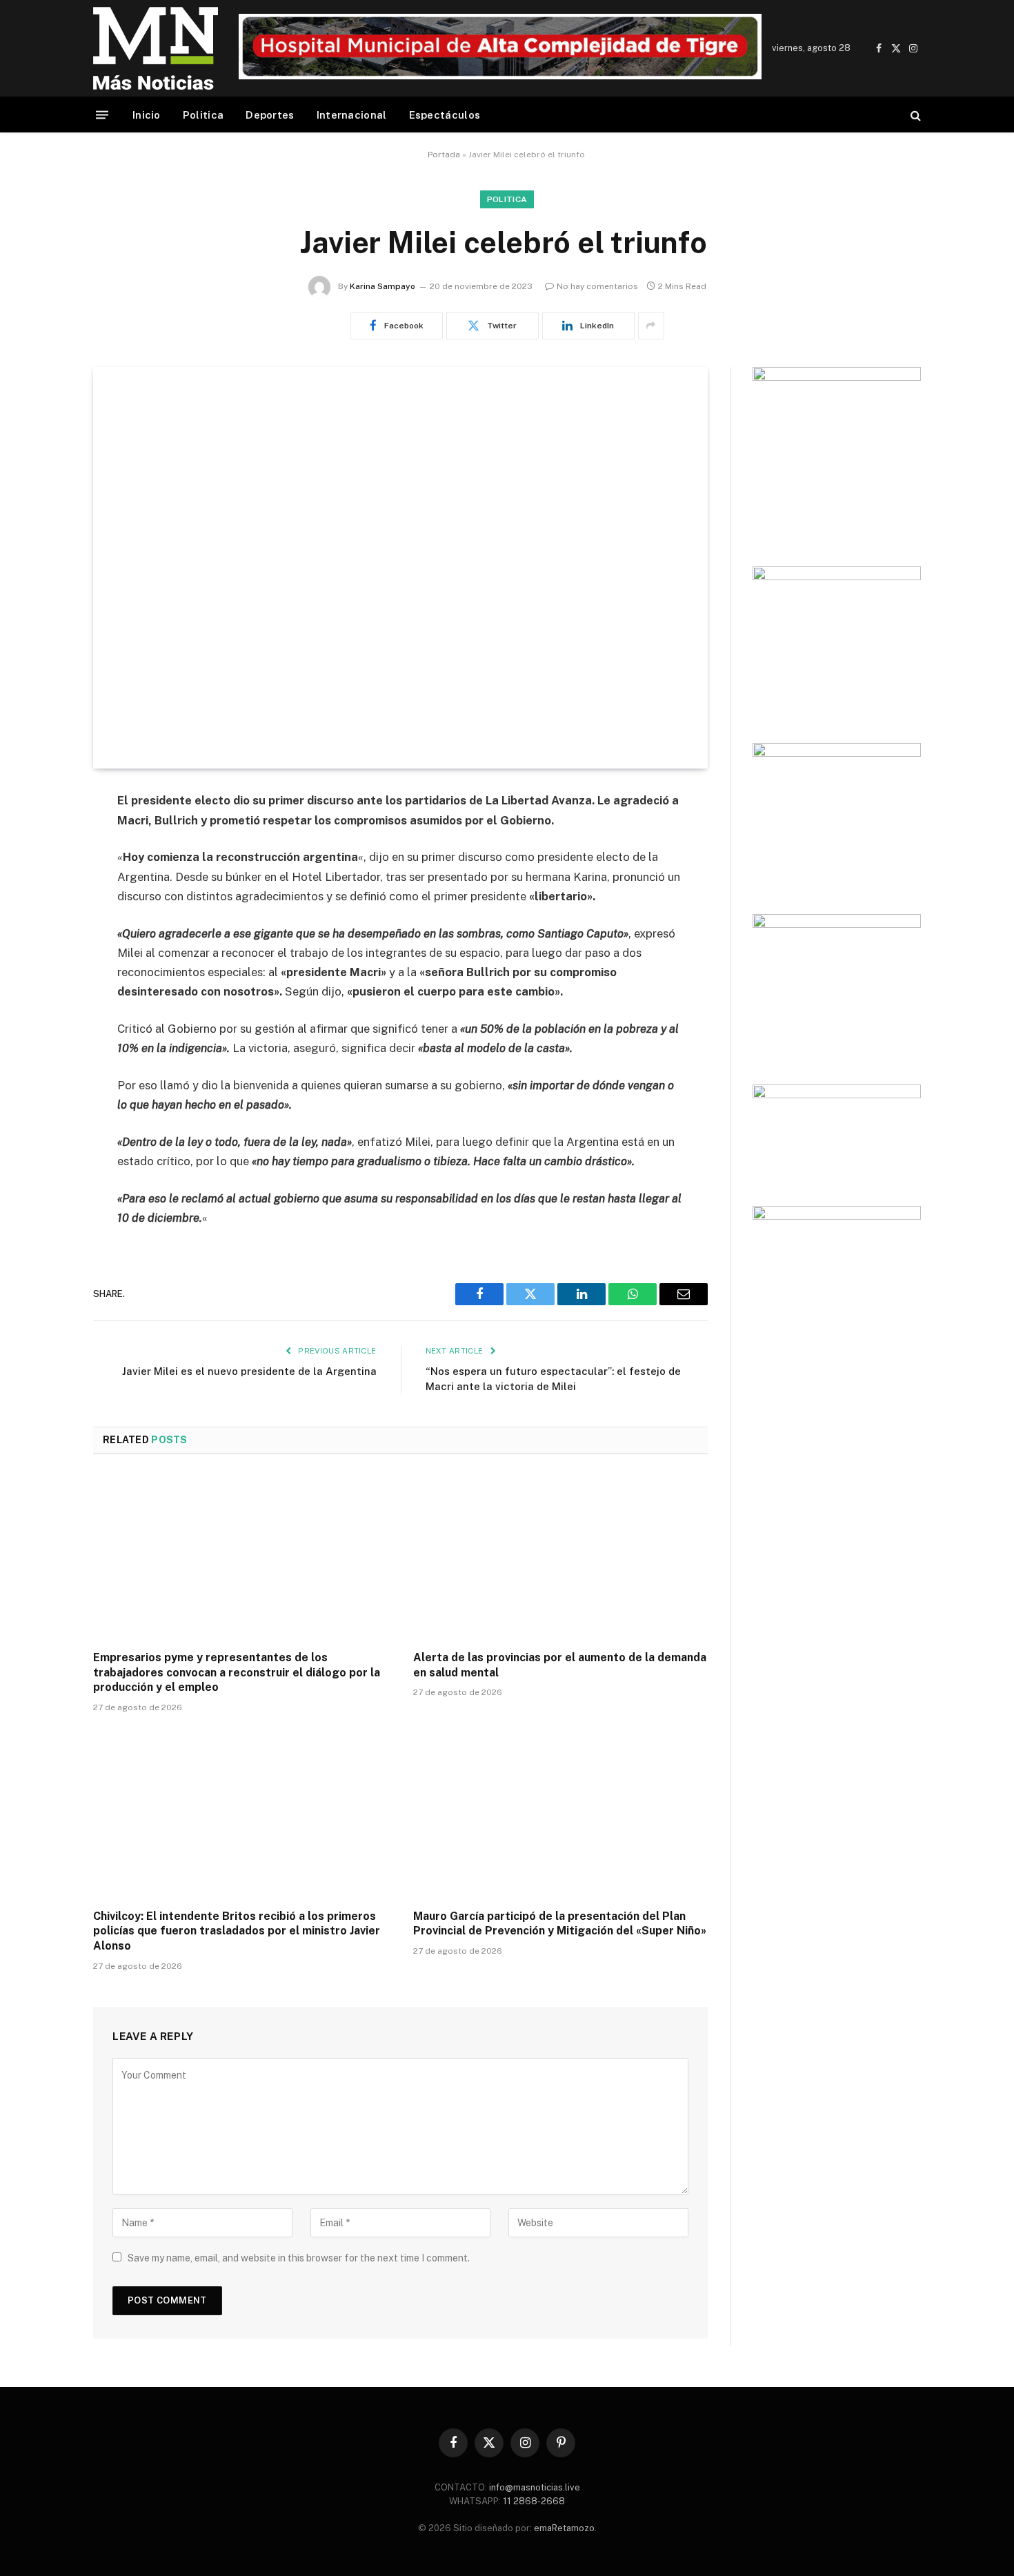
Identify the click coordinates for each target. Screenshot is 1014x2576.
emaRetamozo (564, 2528)
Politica (203, 115)
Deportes (270, 115)
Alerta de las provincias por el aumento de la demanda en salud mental (560, 1665)
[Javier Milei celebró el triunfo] (400, 568)
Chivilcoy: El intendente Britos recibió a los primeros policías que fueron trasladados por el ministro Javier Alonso (237, 1931)
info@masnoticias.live (535, 2487)
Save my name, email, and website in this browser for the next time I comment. (299, 2258)
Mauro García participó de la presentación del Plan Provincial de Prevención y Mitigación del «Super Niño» (560, 1924)
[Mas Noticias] (156, 48)
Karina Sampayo (382, 286)
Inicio (147, 115)
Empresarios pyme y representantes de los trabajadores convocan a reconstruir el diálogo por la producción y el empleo (237, 1673)
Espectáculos (445, 115)
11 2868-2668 (533, 2501)
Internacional (352, 115)
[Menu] (102, 115)
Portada (444, 155)
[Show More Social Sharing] (651, 326)
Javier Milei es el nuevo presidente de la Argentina (249, 1371)
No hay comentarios (597, 286)
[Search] (914, 115)
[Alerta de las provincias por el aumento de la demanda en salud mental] (561, 1556)
